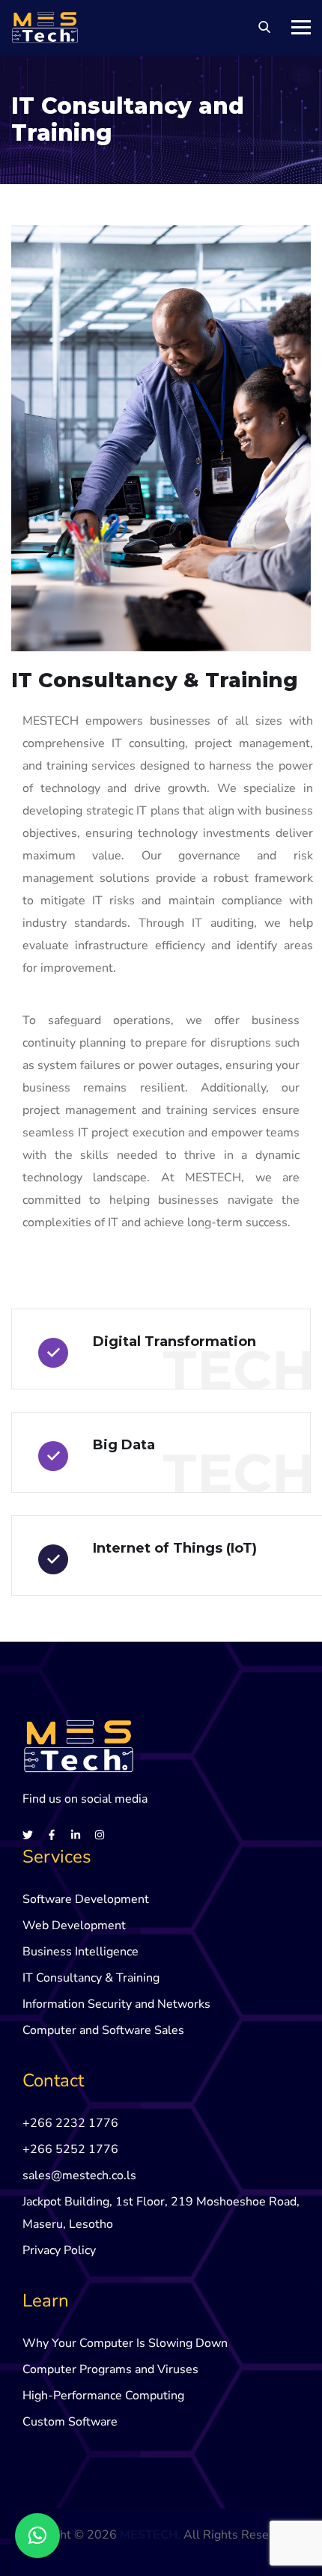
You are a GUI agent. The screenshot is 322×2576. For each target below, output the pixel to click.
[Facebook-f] (52, 1835)
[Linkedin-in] (76, 1835)
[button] (37, 2536)
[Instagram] (100, 1835)
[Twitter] (28, 1835)
